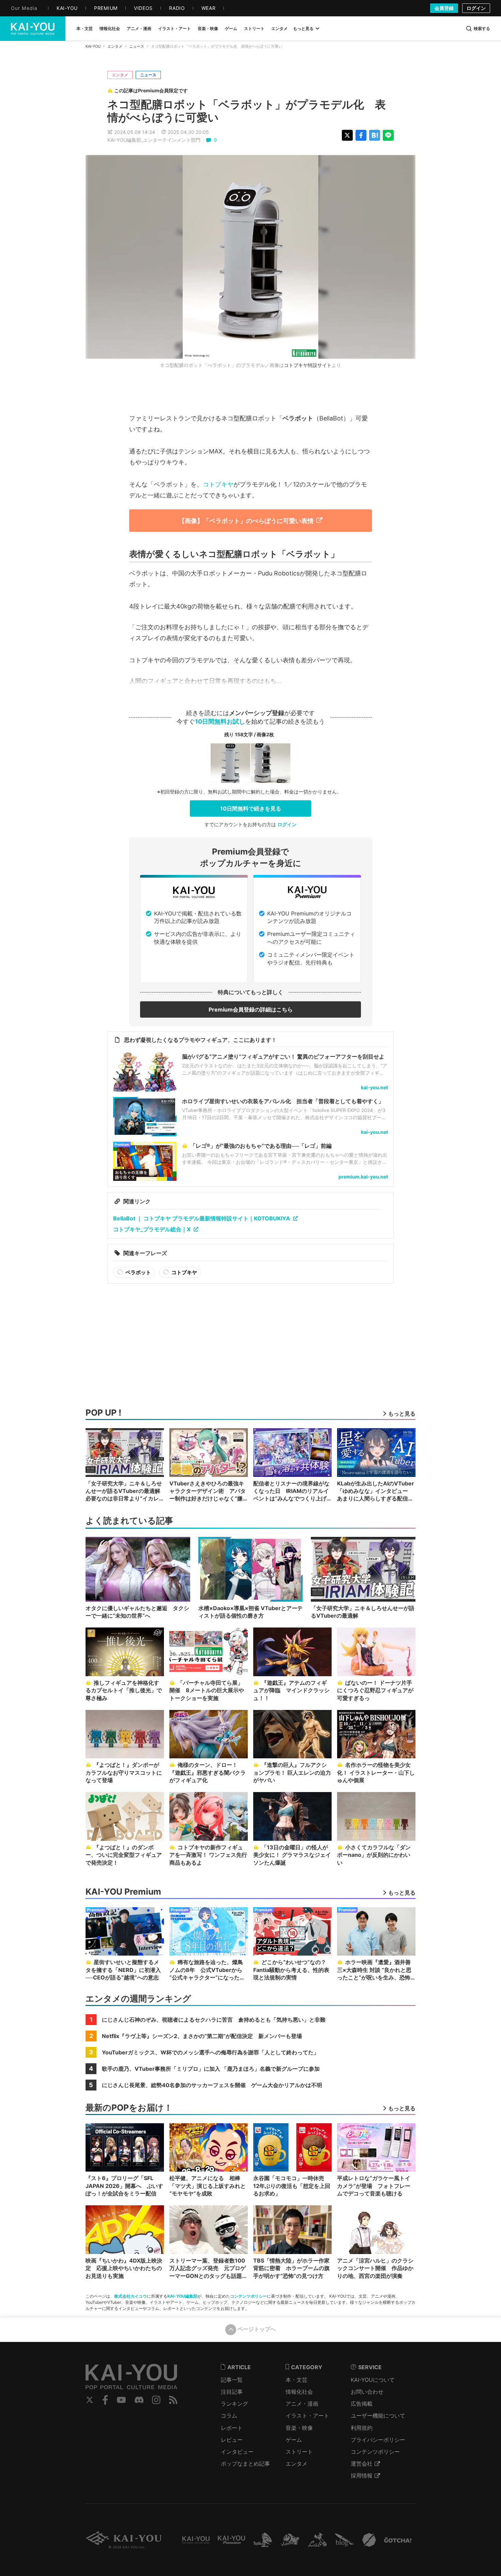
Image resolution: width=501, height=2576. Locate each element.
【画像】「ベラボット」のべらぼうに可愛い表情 (246, 521)
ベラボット (138, 1272)
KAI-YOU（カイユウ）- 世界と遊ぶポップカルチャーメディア (33, 29)
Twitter (90, 2400)
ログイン (476, 8)
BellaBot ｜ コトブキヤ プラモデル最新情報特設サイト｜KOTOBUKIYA (202, 1218)
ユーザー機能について (378, 2416)
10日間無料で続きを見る (251, 808)
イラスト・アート (307, 2416)
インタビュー (237, 2452)
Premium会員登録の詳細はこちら (251, 1009)
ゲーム (294, 2440)
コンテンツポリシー (248, 2296)
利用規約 (362, 2428)
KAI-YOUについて (373, 2380)
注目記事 (232, 2392)
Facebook (105, 2400)
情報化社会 (299, 2392)
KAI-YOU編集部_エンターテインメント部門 (154, 140)
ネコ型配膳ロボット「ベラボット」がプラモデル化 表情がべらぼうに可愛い (247, 111)
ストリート (299, 2452)
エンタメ (115, 46)
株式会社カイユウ (131, 2296)
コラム (229, 2416)
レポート (232, 2428)
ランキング (234, 2404)
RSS (173, 2400)
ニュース (137, 46)
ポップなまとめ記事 (245, 2464)
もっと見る (303, 28)
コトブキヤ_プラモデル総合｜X (152, 1229)
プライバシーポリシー (378, 2440)
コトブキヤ (218, 484)
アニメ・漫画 (302, 2404)
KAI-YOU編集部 (182, 2296)
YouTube (121, 2400)
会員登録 (444, 8)
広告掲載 (362, 2404)
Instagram (156, 2400)
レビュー (232, 2440)
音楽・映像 (299, 2428)
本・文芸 (297, 2380)
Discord (139, 2400)
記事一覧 (232, 2380)
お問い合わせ (367, 2392)
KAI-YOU (93, 46)
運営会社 (362, 2464)
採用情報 (362, 2475)
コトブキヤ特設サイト (308, 365)
